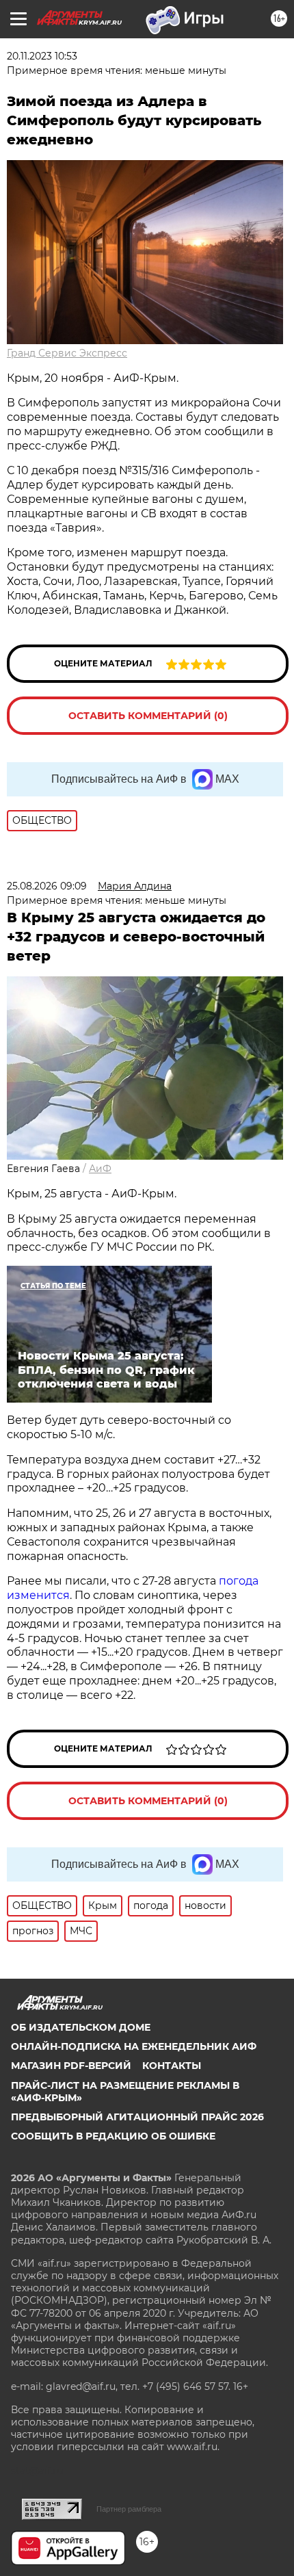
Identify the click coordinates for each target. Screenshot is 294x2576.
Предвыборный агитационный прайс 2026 (137, 2117)
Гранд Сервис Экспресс (67, 353)
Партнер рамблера (129, 2509)
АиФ (100, 1169)
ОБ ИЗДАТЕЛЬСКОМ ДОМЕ (81, 2027)
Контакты (172, 2066)
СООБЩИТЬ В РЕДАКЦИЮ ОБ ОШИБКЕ (113, 2136)
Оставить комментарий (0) (148, 716)
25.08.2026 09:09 (47, 886)
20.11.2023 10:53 (42, 56)
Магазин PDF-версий (71, 2066)
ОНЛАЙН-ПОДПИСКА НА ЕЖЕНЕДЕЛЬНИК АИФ (134, 2046)
